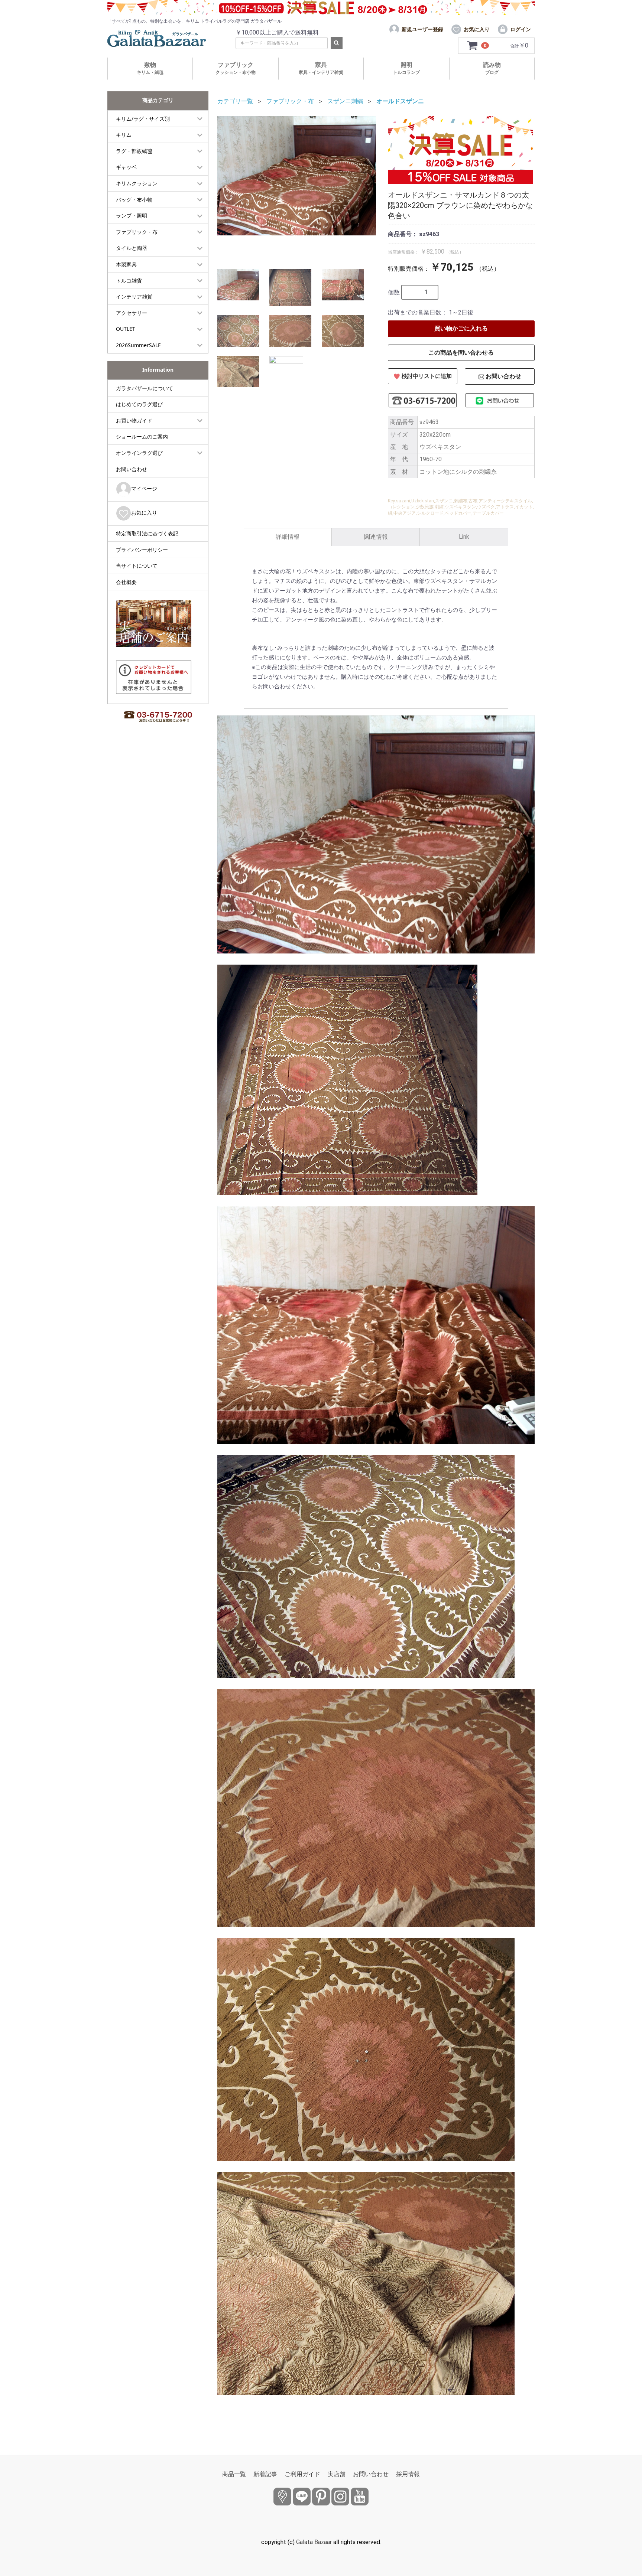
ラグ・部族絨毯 (134, 151)
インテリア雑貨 (134, 296)
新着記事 (265, 2474)
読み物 (492, 68)
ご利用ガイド (302, 2474)
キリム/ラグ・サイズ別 (143, 119)
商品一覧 (234, 2474)
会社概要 (126, 582)
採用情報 (408, 2474)
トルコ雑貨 (129, 281)
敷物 (150, 68)
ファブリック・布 (137, 232)
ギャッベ (126, 167)
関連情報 (376, 537)
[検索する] (337, 43)
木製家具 (126, 264)
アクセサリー (132, 313)
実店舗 (337, 2474)
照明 (406, 68)
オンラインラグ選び (139, 453)
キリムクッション (137, 183)
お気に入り (144, 513)
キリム (124, 135)
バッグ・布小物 (134, 200)
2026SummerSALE (138, 345)
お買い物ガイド (134, 420)
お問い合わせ (132, 469)
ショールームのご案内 (142, 436)
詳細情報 (288, 537)
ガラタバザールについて (145, 388)
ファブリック (236, 68)
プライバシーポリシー (142, 550)
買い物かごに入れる (461, 328)
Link (464, 537)
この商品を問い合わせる (461, 353)
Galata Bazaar (314, 2542)
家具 (321, 68)
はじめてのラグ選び (139, 404)
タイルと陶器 (132, 248)
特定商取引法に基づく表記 (147, 533)
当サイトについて (137, 566)
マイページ (144, 488)
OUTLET (126, 329)
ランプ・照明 (132, 216)
